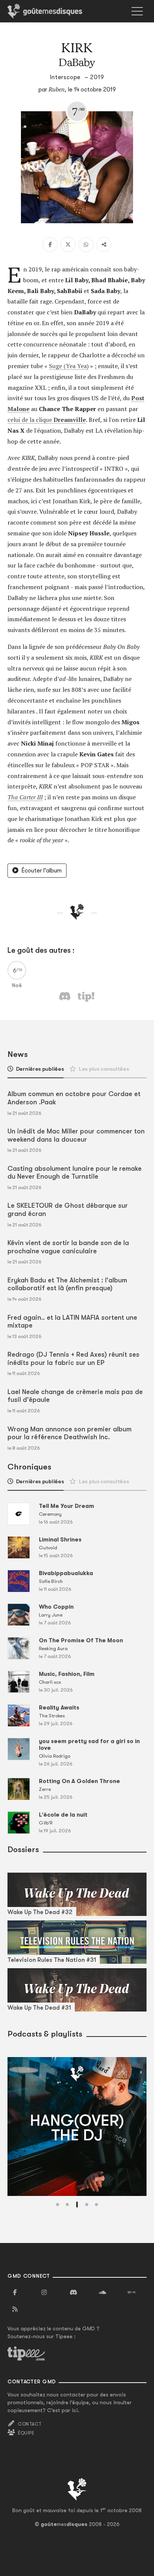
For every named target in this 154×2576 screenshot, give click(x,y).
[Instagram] (44, 2293)
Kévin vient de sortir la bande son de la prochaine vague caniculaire (68, 1247)
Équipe (26, 2433)
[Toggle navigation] (137, 11)
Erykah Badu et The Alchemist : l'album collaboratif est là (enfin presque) (67, 1284)
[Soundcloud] (102, 2293)
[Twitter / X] (68, 245)
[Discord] (73, 2293)
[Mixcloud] (132, 2293)
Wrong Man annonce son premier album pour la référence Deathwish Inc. (70, 1433)
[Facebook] (50, 245)
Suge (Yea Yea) (69, 366)
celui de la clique (47, 420)
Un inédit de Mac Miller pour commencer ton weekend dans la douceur (76, 1135)
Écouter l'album (41, 871)
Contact (30, 2424)
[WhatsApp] (86, 245)
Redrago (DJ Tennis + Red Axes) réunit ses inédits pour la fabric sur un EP (73, 1359)
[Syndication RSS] (15, 2309)
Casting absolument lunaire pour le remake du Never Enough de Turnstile (75, 1173)
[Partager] (104, 245)
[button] (58, 2205)
